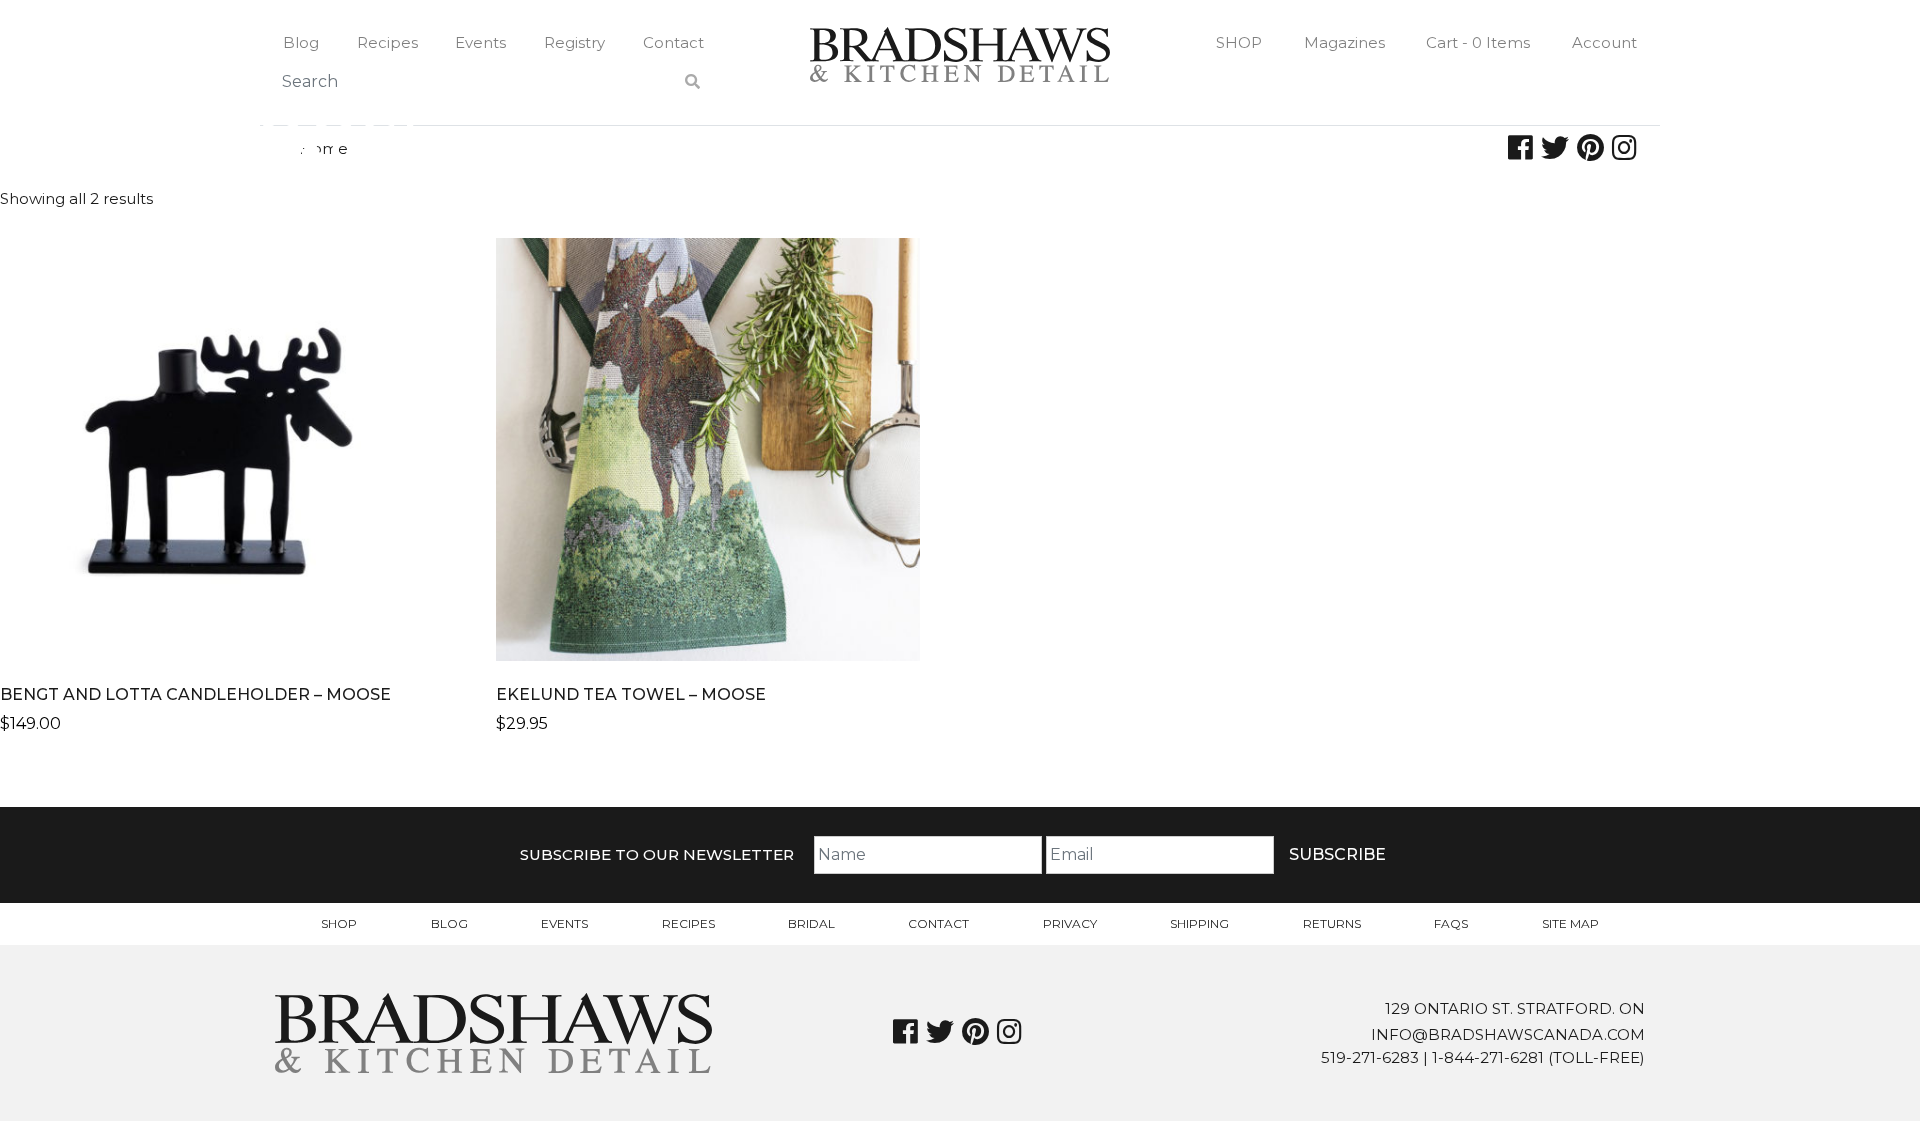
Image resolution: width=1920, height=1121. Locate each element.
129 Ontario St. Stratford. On (1515, 1008)
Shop (1239, 42)
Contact (673, 42)
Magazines (1344, 42)
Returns (1332, 923)
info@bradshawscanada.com (1508, 1034)
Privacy (1070, 923)
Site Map (1570, 923)
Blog (301, 42)
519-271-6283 (1370, 1057)
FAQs (1451, 923)
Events (480, 42)
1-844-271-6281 (1488, 1057)
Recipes (387, 42)
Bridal (811, 923)
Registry (574, 42)
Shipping (1199, 923)
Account (1604, 42)
